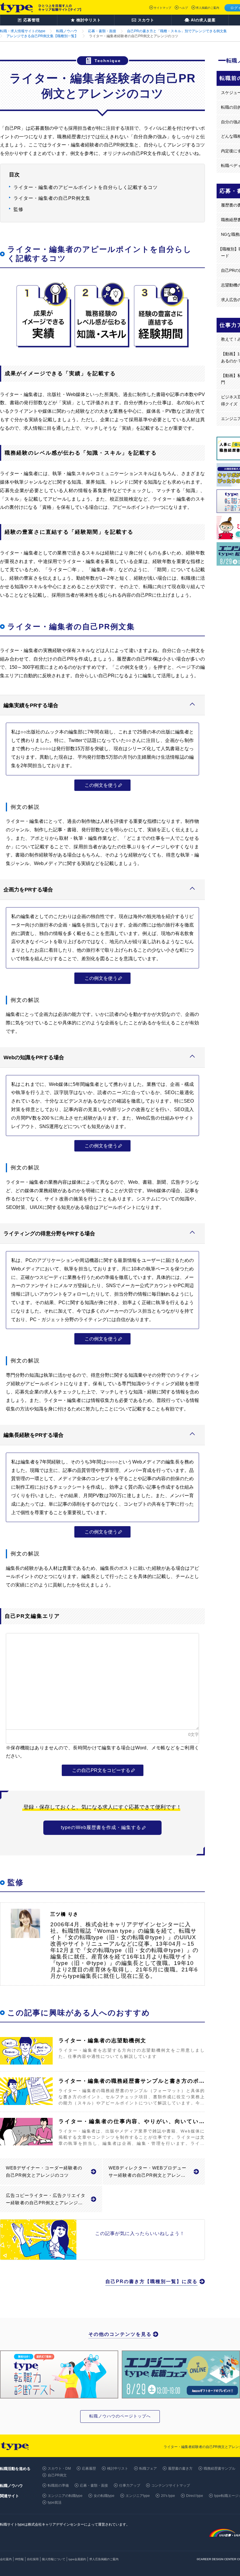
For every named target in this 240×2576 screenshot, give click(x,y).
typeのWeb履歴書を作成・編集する (101, 1827)
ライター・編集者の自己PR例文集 (52, 198)
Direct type (195, 2496)
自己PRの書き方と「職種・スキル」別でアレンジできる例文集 (177, 31)
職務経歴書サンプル (220, 2468)
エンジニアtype (138, 2496)
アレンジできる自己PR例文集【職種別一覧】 (42, 36)
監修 (18, 209)
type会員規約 (77, 2559)
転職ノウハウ (67, 31)
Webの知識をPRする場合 (34, 1057)
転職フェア (148, 2468)
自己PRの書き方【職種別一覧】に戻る (151, 2281)
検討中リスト (118, 2468)
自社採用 (33, 2559)
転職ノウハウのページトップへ (120, 2416)
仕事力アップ (130, 2485)
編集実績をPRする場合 (31, 705)
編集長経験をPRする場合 (34, 1435)
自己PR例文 (57, 2475)
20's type (168, 2496)
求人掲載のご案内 (208, 8)
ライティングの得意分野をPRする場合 (49, 1234)
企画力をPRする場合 (28, 890)
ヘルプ (184, 8)
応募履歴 (89, 2468)
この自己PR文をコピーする (101, 1770)
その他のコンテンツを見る (120, 2334)
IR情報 (19, 2559)
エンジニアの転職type (65, 2496)
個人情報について (54, 2559)
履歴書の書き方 (180, 2468)
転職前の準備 (58, 2485)
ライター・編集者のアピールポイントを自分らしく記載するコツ (86, 187)
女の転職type (104, 2496)
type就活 (55, 2502)
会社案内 (6, 2559)
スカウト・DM (59, 2468)
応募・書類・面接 (102, 31)
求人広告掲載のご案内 (104, 2559)
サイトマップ (162, 8)
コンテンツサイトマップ (171, 2485)
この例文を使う (101, 785)
